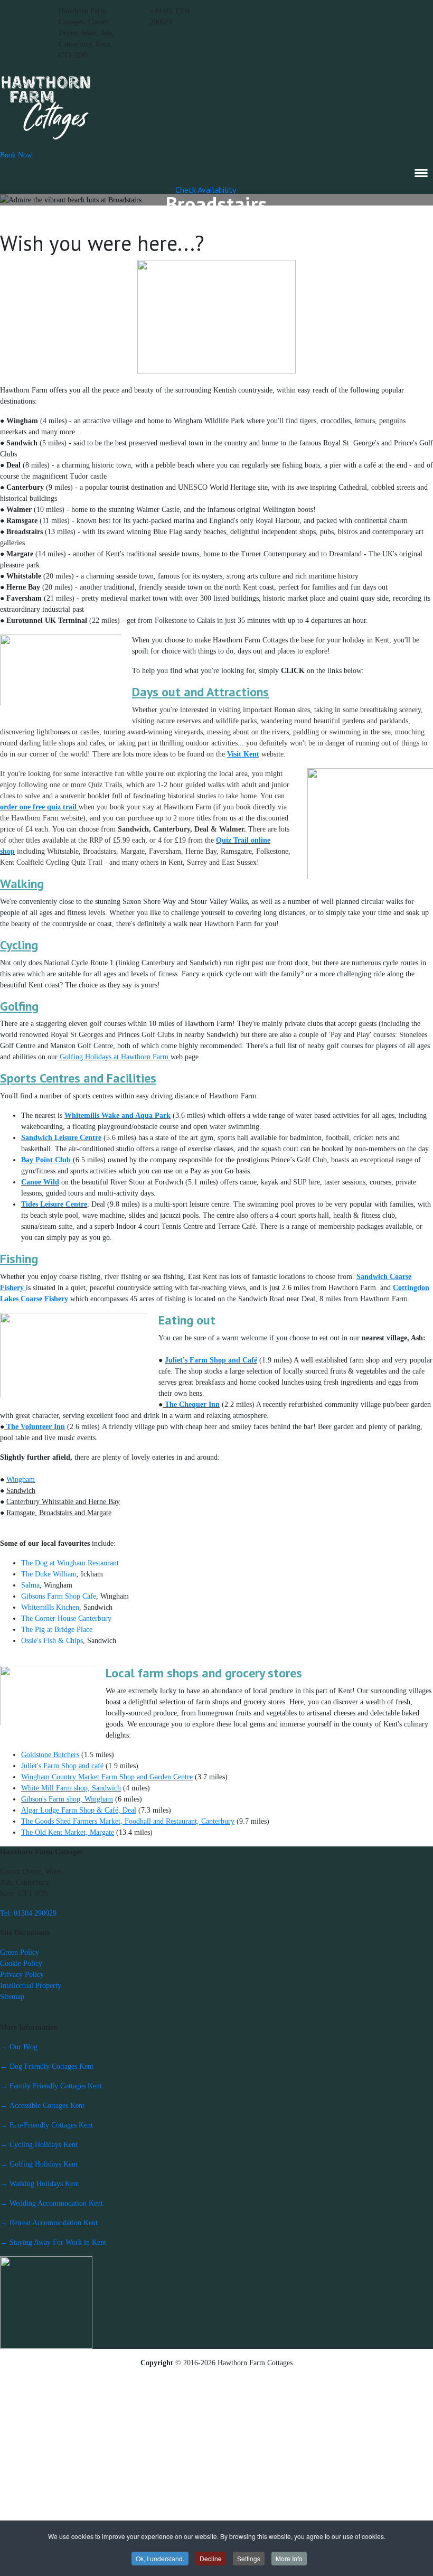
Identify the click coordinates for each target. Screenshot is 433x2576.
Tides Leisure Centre (54, 1204)
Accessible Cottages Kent (42, 2106)
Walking (22, 884)
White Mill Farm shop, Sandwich (71, 1788)
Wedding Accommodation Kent (51, 2203)
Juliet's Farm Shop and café (62, 1766)
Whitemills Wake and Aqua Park (117, 1116)
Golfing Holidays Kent (39, 2164)
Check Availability (206, 190)
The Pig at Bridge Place (57, 1630)
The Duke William (49, 1574)
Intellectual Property (31, 1986)
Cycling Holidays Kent (39, 2145)
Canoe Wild (40, 1182)
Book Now (16, 155)
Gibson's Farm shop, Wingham (67, 1799)
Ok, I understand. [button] (160, 2558)
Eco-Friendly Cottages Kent (46, 2125)
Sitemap (12, 1997)
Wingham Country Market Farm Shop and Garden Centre (107, 1777)
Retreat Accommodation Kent (49, 2223)
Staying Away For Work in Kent (53, 2242)
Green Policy (20, 1952)
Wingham (21, 1480)
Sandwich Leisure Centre (61, 1138)
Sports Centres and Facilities (78, 1078)
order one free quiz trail (38, 807)
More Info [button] (289, 2558)
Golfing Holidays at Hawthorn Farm (114, 1057)
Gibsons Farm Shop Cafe (59, 1596)
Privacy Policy (22, 1975)
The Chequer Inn (191, 1404)
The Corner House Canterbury (66, 1618)
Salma (30, 1585)
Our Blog (19, 2047)
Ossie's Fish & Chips (52, 1641)
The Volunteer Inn (35, 1427)
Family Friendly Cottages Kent (51, 2086)
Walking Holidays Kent (40, 2184)
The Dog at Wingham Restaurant (70, 1563)
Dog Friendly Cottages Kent (47, 2066)
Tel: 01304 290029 (28, 1913)
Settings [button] (249, 2558)
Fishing (19, 1259)
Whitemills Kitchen (50, 1607)
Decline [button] (211, 2558)
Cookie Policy (21, 1963)
